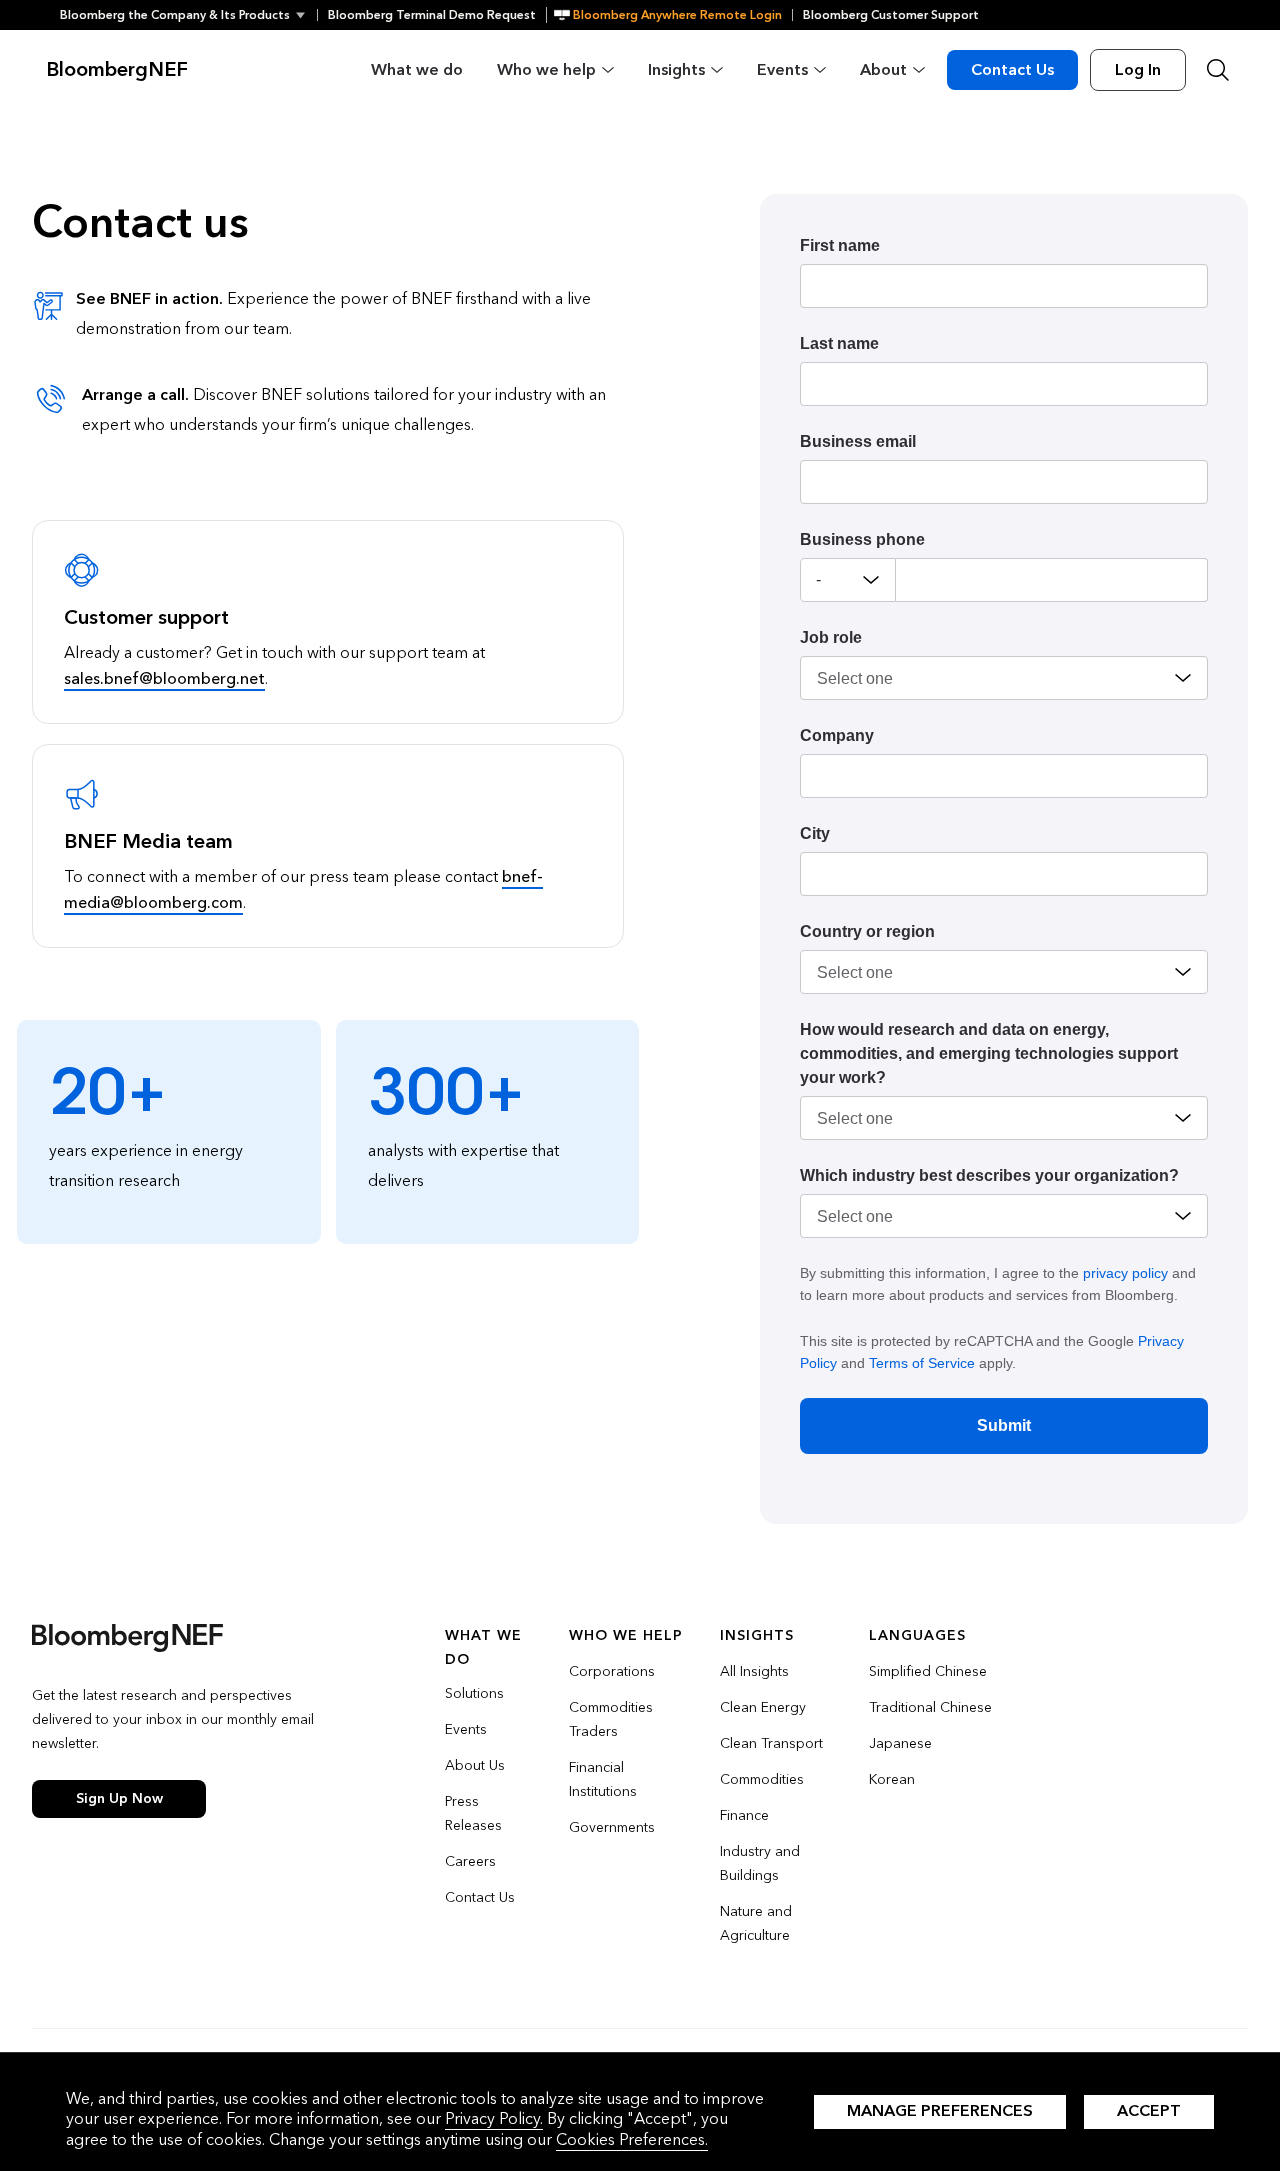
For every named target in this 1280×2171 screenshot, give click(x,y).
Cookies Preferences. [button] (632, 2139)
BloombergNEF (117, 70)
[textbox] (1052, 580)
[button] (188, 15)
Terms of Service (922, 1363)
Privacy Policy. (494, 2118)
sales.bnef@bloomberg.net (164, 678)
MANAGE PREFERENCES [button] (940, 2110)
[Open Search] (1218, 70)
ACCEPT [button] (1149, 2110)
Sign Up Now (119, 1798)
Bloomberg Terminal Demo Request (432, 15)
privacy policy (1125, 1273)
